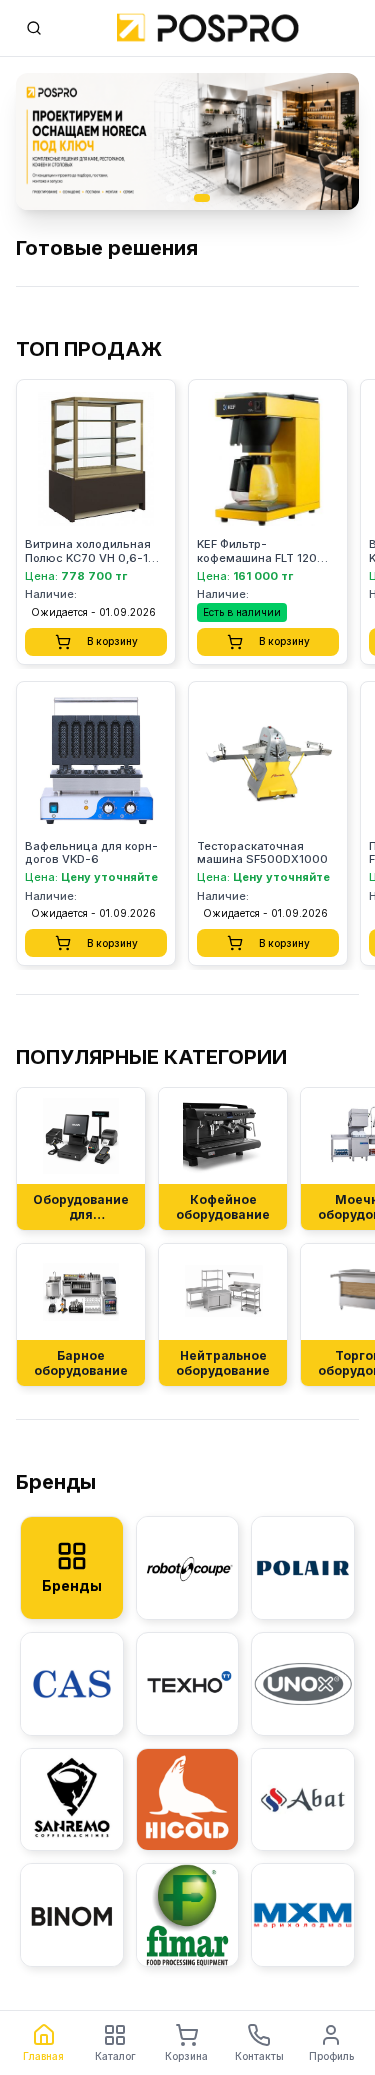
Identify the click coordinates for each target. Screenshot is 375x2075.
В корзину (112, 641)
